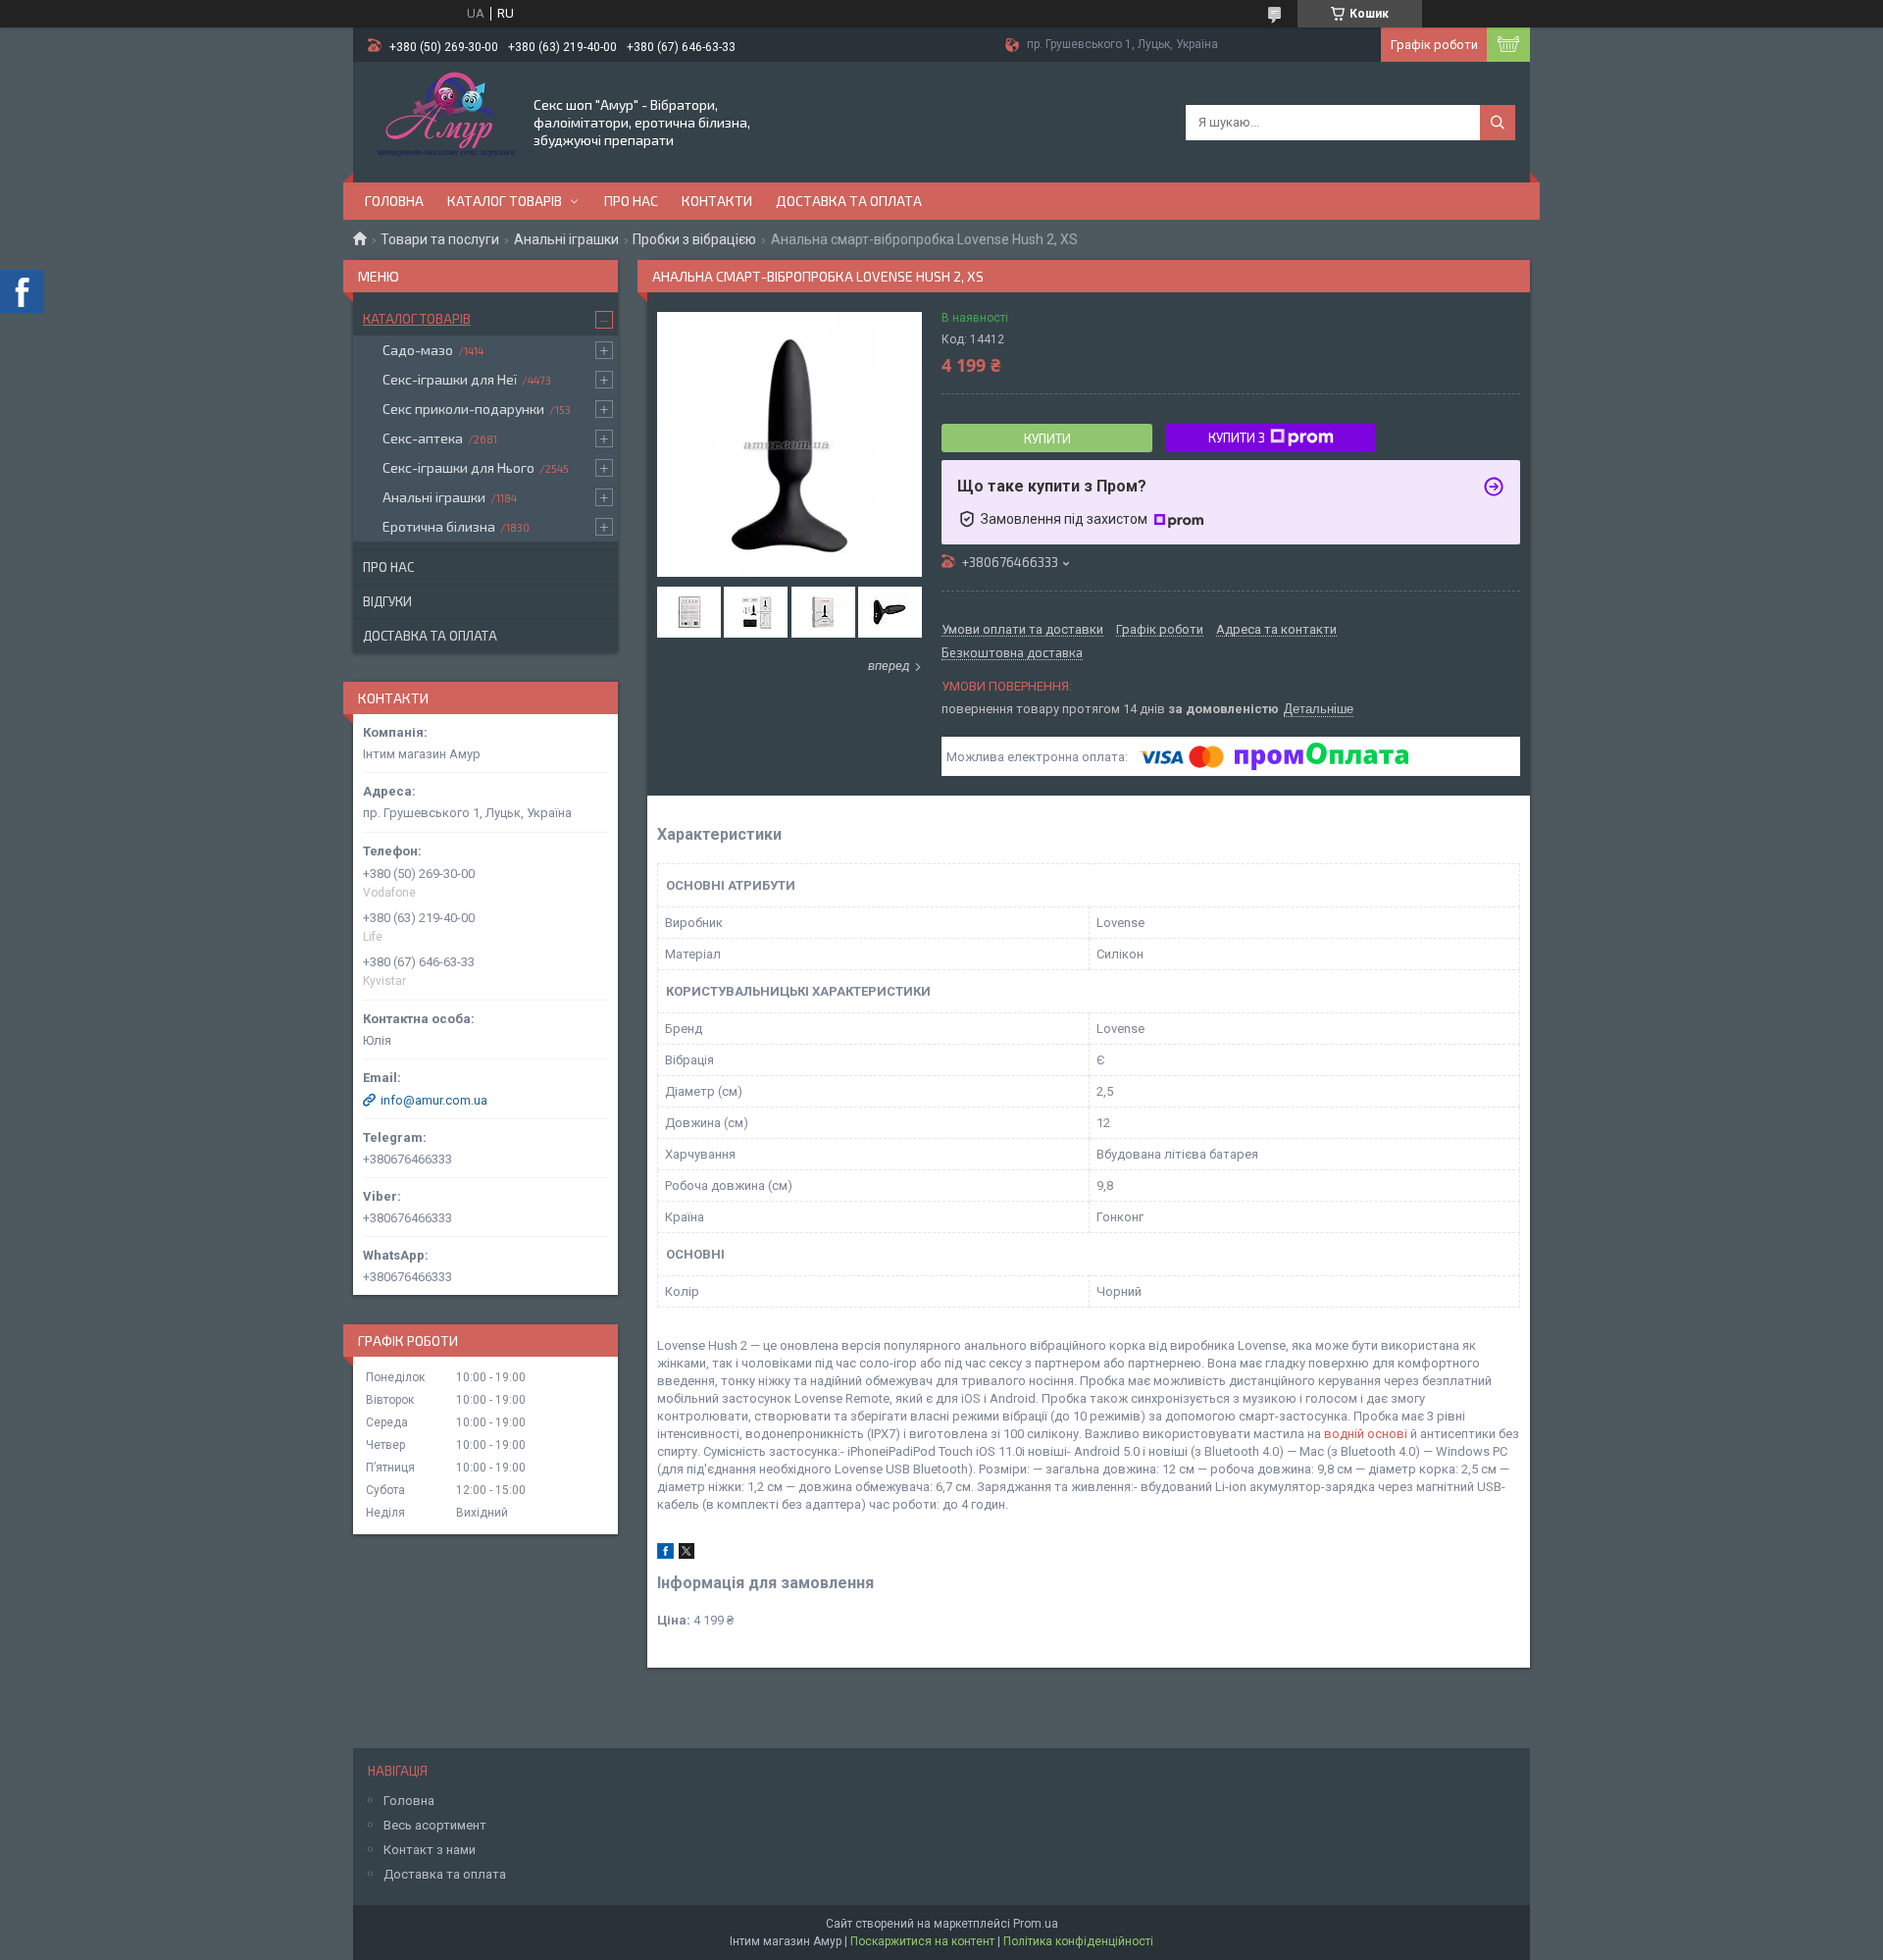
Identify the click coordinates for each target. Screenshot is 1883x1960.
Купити (1047, 438)
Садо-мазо (418, 350)
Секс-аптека (423, 438)
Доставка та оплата (849, 201)
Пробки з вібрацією (694, 239)
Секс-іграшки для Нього (458, 467)
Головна (394, 201)
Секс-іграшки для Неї (450, 379)
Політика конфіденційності (1078, 1941)
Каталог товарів (505, 201)
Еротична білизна (439, 526)
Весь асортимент (435, 1825)
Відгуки (387, 601)
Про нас (631, 201)
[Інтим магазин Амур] (442, 121)
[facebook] (665, 1554)
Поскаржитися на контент (922, 1941)
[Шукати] (1498, 123)
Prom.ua (1036, 1924)
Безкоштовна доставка (1012, 653)
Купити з (1237, 438)
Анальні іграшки (566, 239)
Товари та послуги (440, 239)
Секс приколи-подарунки (463, 409)
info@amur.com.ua (434, 1100)
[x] (687, 1554)
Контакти (717, 201)
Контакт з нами (430, 1850)
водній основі (1366, 1434)
